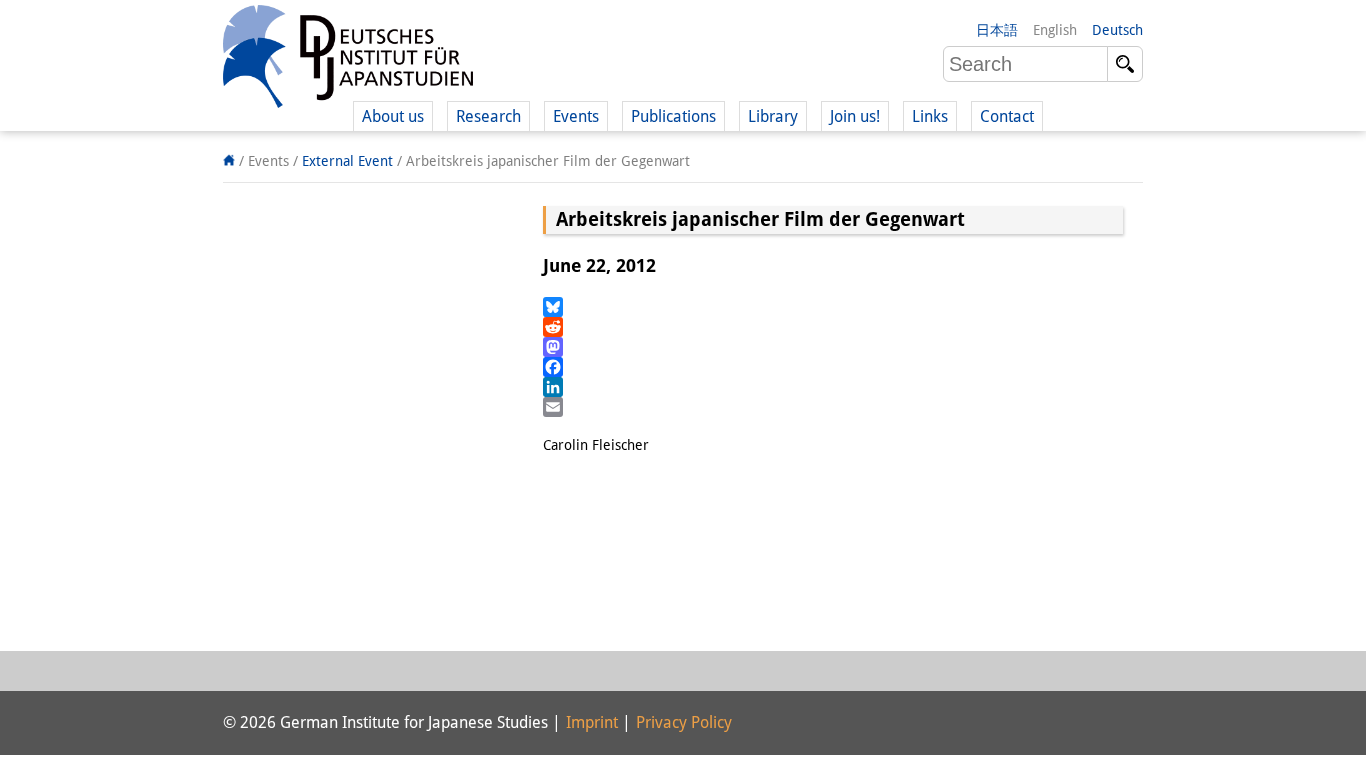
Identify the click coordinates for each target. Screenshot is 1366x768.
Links (930, 116)
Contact (1007, 116)
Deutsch (1117, 30)
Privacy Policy (684, 722)
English (1055, 30)
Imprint (592, 722)
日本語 (997, 30)
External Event (347, 161)
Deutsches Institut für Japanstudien (348, 60)
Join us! (855, 116)
